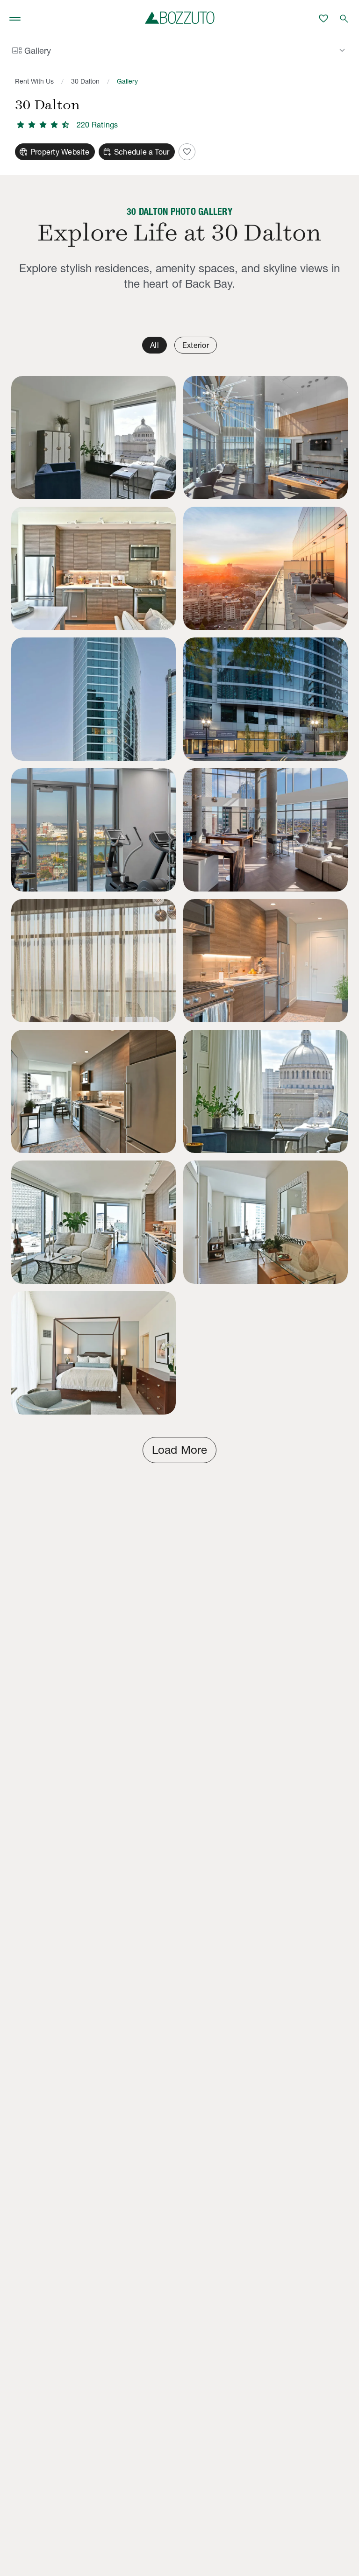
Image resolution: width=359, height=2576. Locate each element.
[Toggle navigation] (15, 19)
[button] (93, 438)
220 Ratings (97, 125)
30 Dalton (85, 81)
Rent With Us (34, 81)
